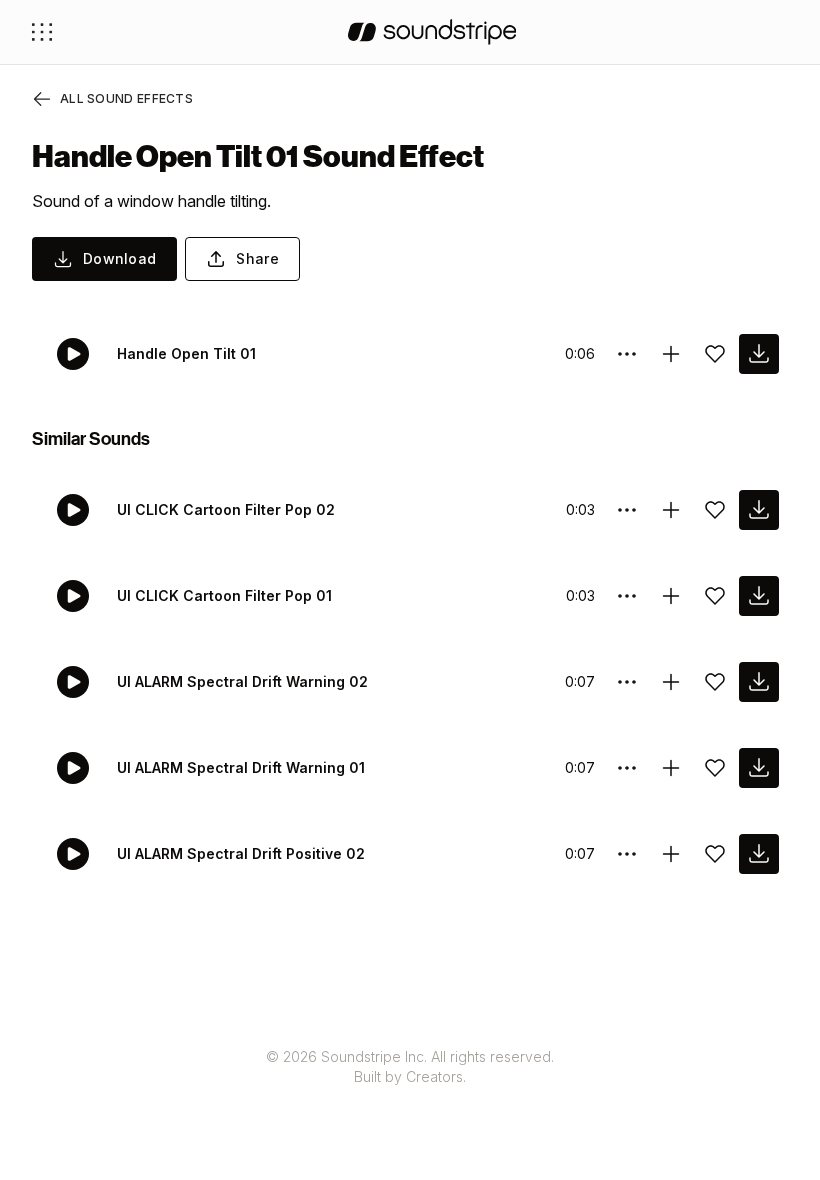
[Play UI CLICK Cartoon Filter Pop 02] (73, 510)
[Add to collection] (671, 354)
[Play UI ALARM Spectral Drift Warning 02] (73, 682)
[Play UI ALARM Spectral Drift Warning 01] (73, 768)
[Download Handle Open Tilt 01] (759, 354)
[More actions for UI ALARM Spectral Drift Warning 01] (627, 768)
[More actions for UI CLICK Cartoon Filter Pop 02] (627, 510)
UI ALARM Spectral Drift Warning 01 (241, 767)
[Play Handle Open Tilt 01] (73, 354)
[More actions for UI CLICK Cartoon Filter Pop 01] (627, 596)
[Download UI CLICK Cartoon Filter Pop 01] (759, 596)
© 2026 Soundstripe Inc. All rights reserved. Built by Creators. (410, 1066)
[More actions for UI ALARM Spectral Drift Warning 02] (627, 682)
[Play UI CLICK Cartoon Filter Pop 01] (73, 596)
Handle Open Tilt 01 (186, 353)
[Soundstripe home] (432, 32)
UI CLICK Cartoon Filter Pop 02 (226, 509)
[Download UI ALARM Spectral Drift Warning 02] (759, 682)
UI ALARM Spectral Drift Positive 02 (241, 853)
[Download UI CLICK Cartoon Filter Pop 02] (759, 510)
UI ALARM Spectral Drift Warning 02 (242, 681)
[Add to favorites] (715, 354)
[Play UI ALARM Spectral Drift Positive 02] (73, 854)
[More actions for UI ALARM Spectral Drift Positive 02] (627, 854)
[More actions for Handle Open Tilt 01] (627, 354)
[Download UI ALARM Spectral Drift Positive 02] (759, 854)
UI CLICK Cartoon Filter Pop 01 (224, 595)
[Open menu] (42, 32)
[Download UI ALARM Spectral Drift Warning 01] (759, 768)
